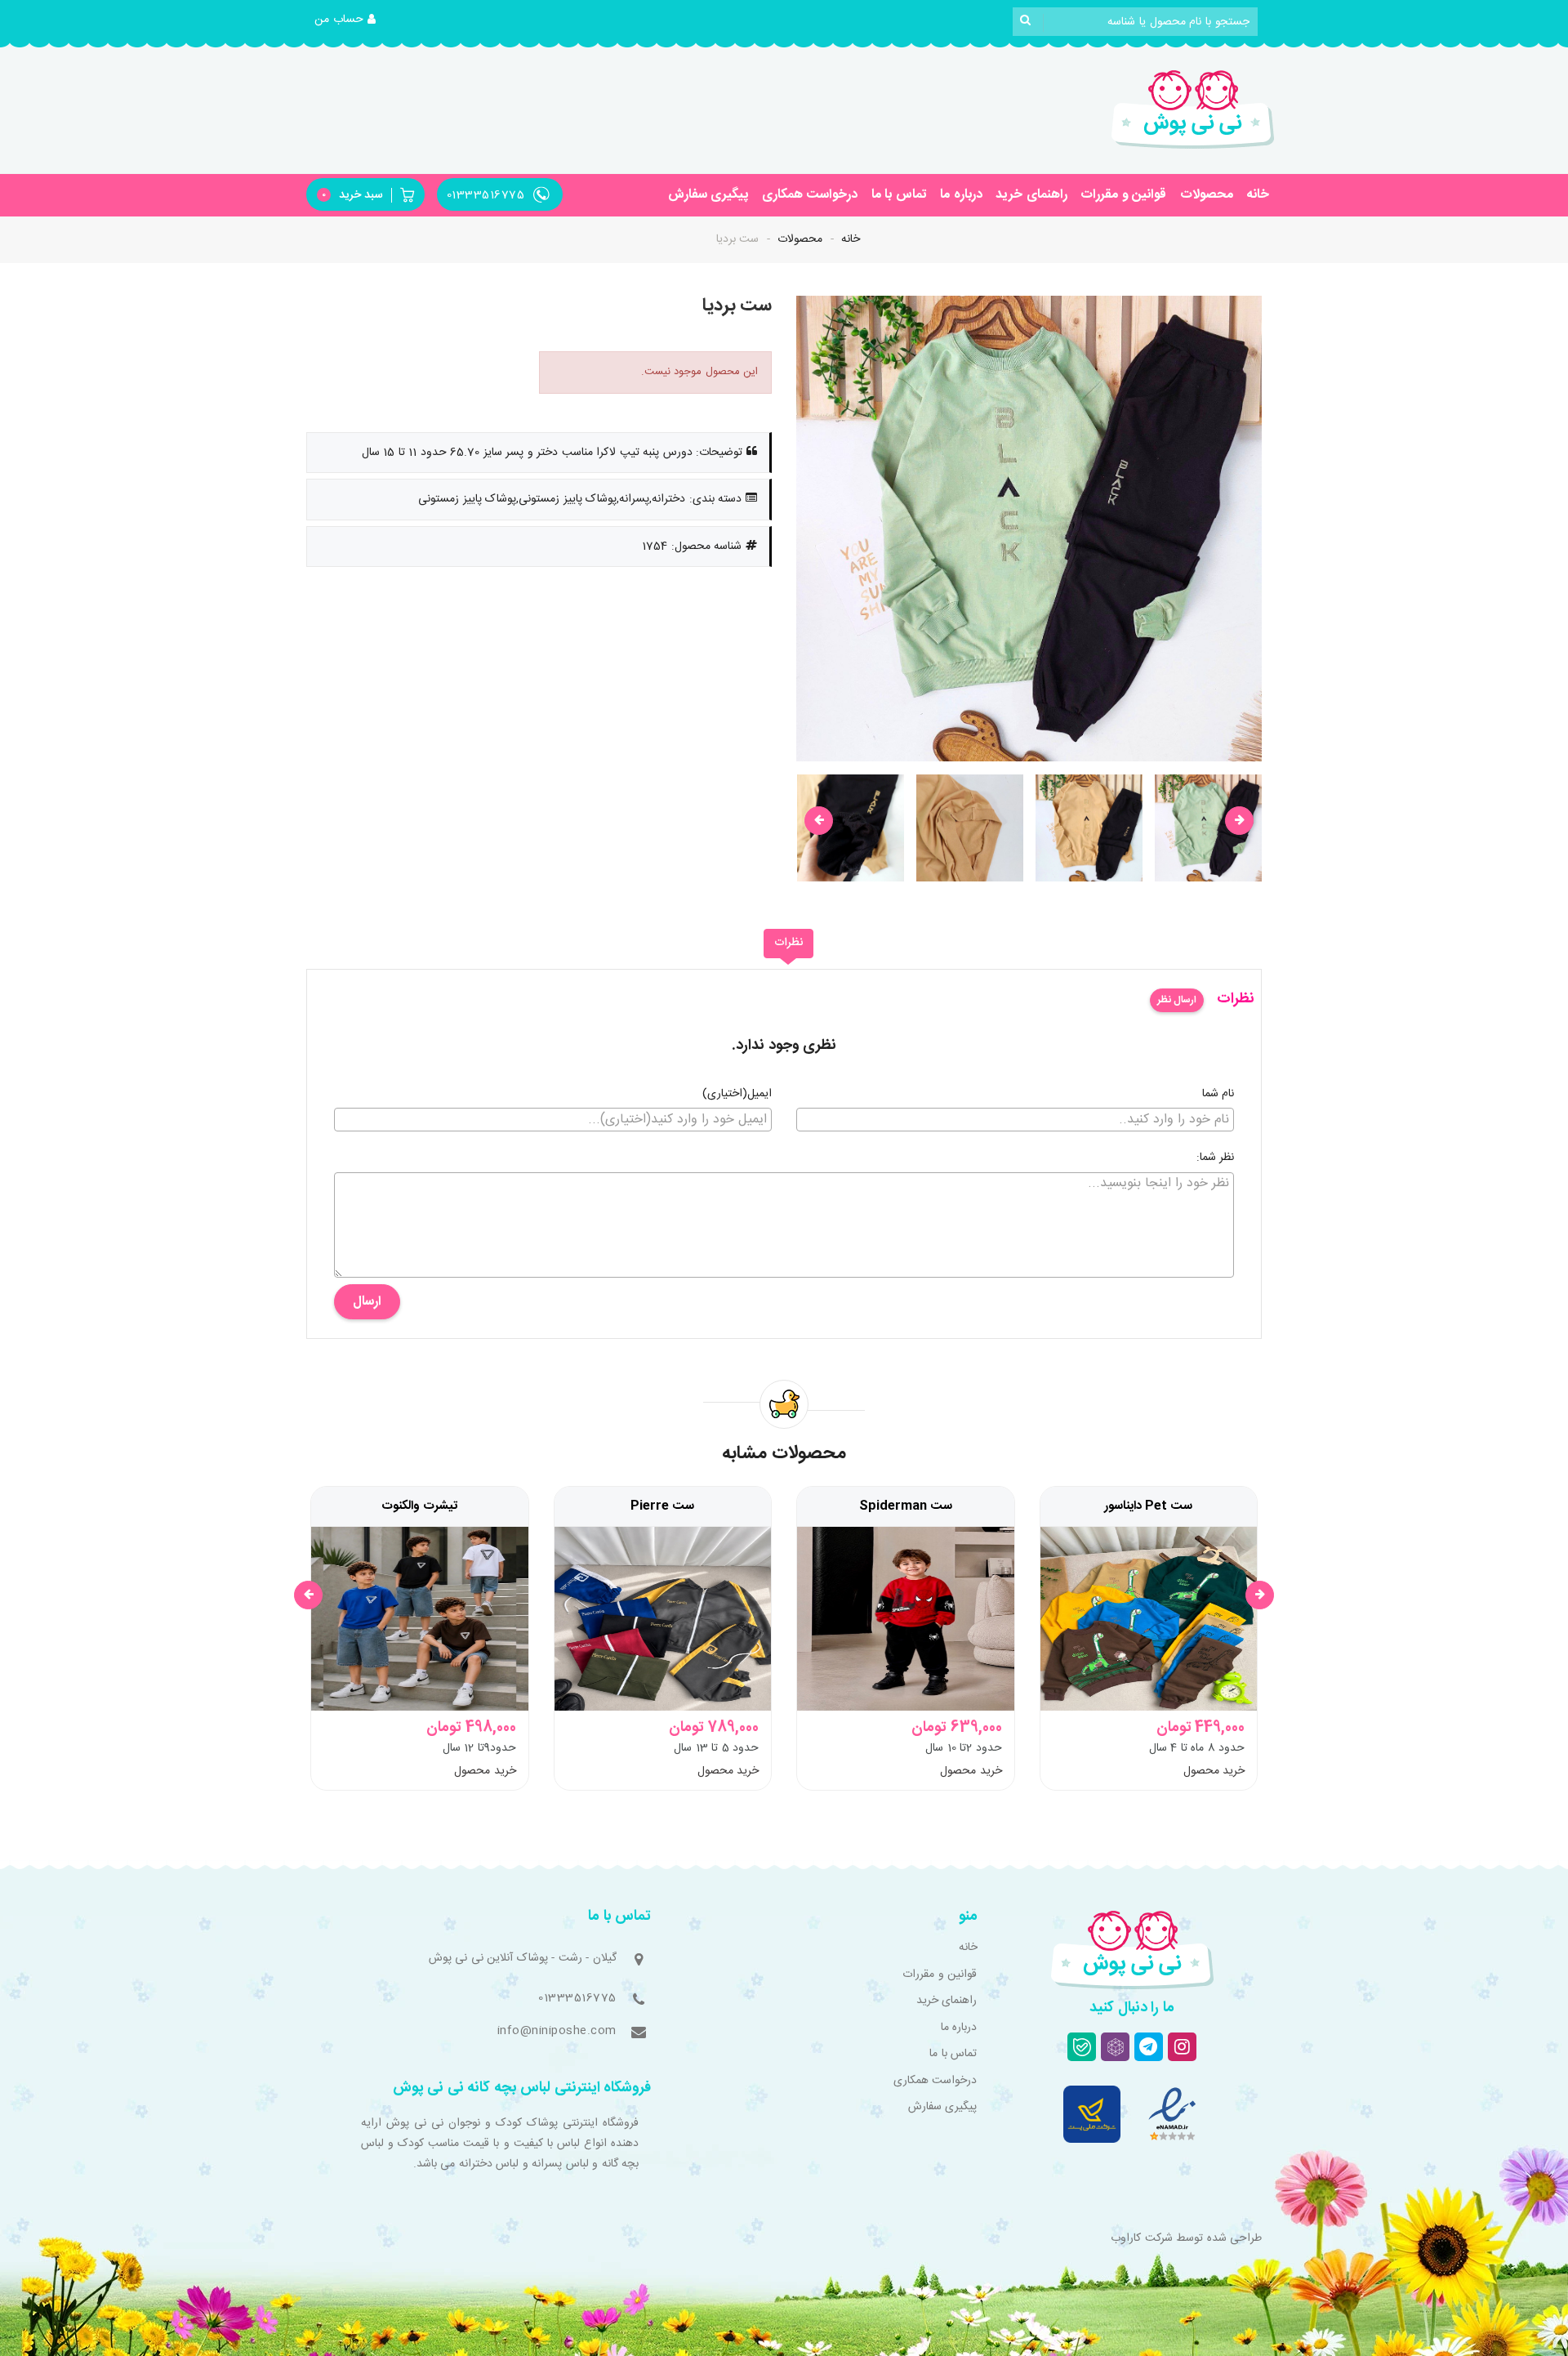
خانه (1258, 195)
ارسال (367, 1302)
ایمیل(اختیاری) (737, 1095)
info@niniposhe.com (557, 2031)
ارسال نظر (1177, 1000)
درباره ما (961, 195)
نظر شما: (1216, 1158)
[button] (345, 20)
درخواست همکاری (810, 195)
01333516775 (577, 1998)
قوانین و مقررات (1123, 195)
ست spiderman (906, 1506)
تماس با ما (899, 195)
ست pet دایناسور (1148, 1506)
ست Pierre (662, 1506)
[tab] (788, 944)
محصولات (1207, 195)
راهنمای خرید (1031, 195)
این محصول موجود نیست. (700, 372)
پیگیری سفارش (708, 195)
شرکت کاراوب (1142, 2238)
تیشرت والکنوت (419, 1506)
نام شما (1218, 1095)
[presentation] (819, 821)
